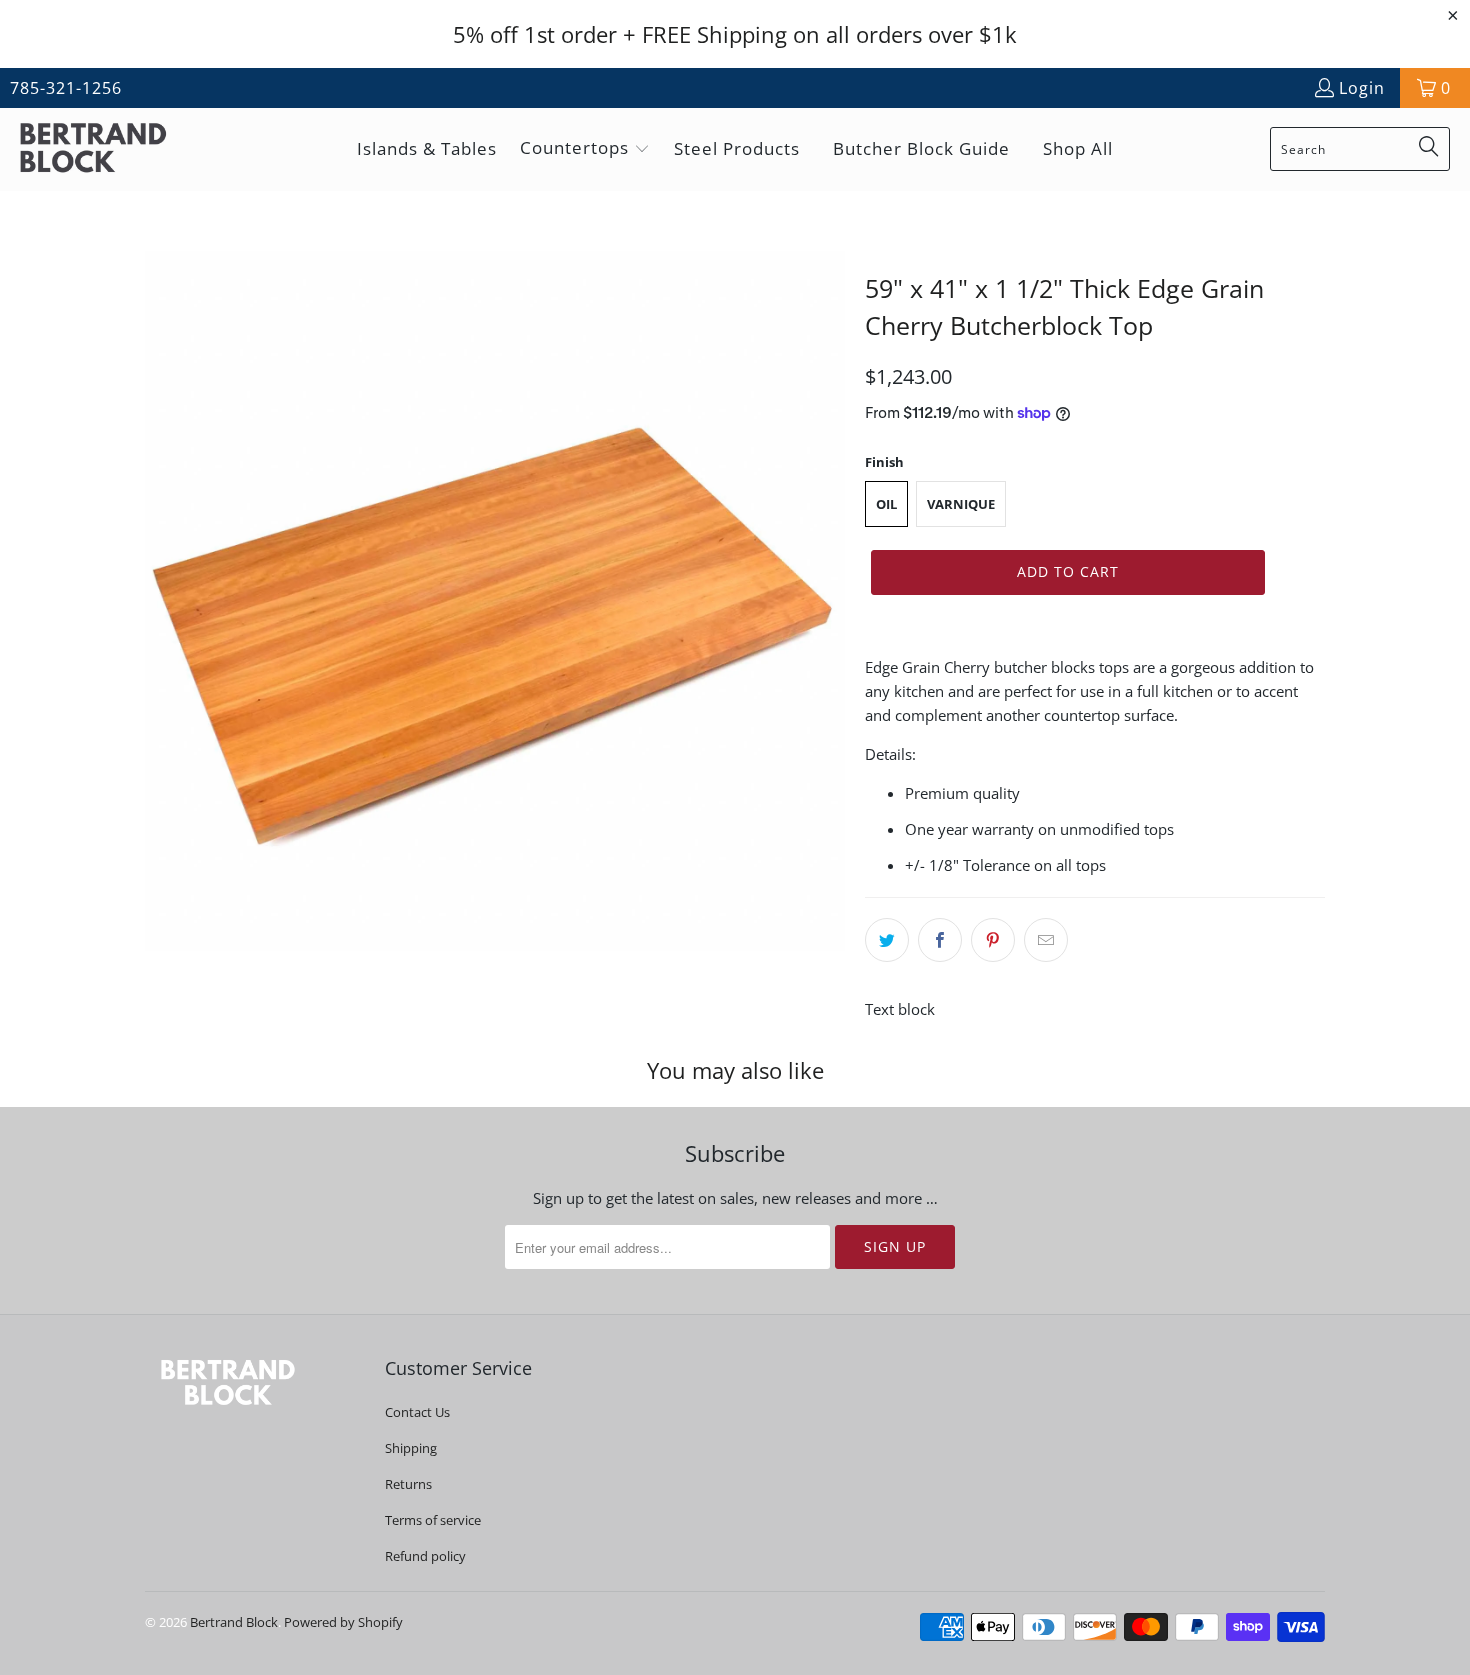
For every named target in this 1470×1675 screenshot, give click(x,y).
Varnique (961, 504)
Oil (886, 504)
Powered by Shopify (343, 1622)
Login (1362, 88)
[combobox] (1360, 149)
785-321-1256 (66, 88)
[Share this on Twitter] (887, 940)
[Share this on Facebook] (940, 940)
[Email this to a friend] (1046, 940)
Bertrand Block (234, 1622)
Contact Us (417, 1412)
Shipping (411, 1448)
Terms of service (433, 1520)
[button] (585, 149)
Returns (408, 1484)
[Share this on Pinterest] (993, 940)
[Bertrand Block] (110, 149)
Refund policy (425, 1556)
